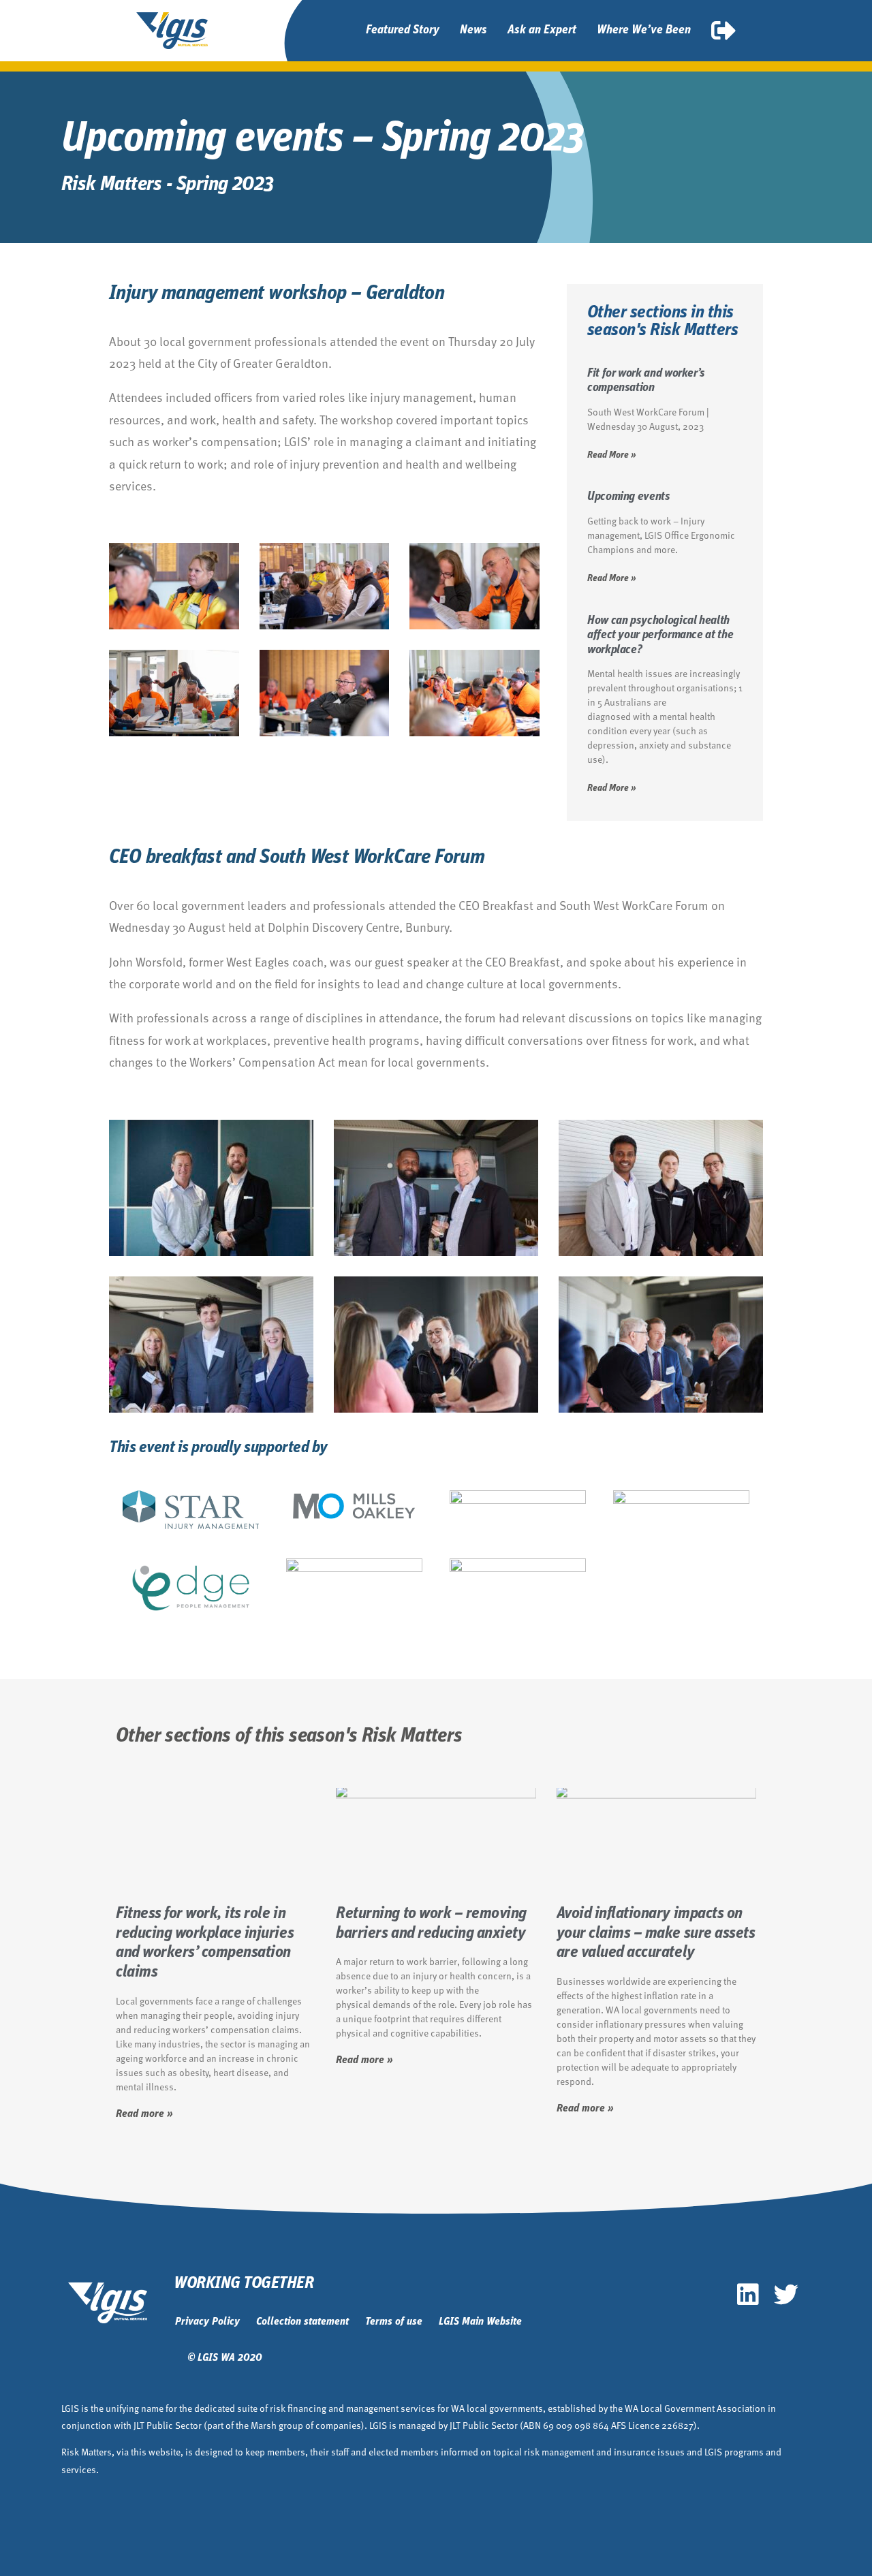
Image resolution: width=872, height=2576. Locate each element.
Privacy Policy (207, 2322)
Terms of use (394, 2322)
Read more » (144, 2114)
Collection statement (302, 2322)
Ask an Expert (542, 31)
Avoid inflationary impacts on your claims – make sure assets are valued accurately (656, 1934)
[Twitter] (786, 2295)
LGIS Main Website (480, 2322)
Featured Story (403, 31)
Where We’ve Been (644, 31)
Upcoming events (629, 497)
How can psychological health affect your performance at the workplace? (660, 636)
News (473, 31)
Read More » (612, 455)
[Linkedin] (748, 2295)
